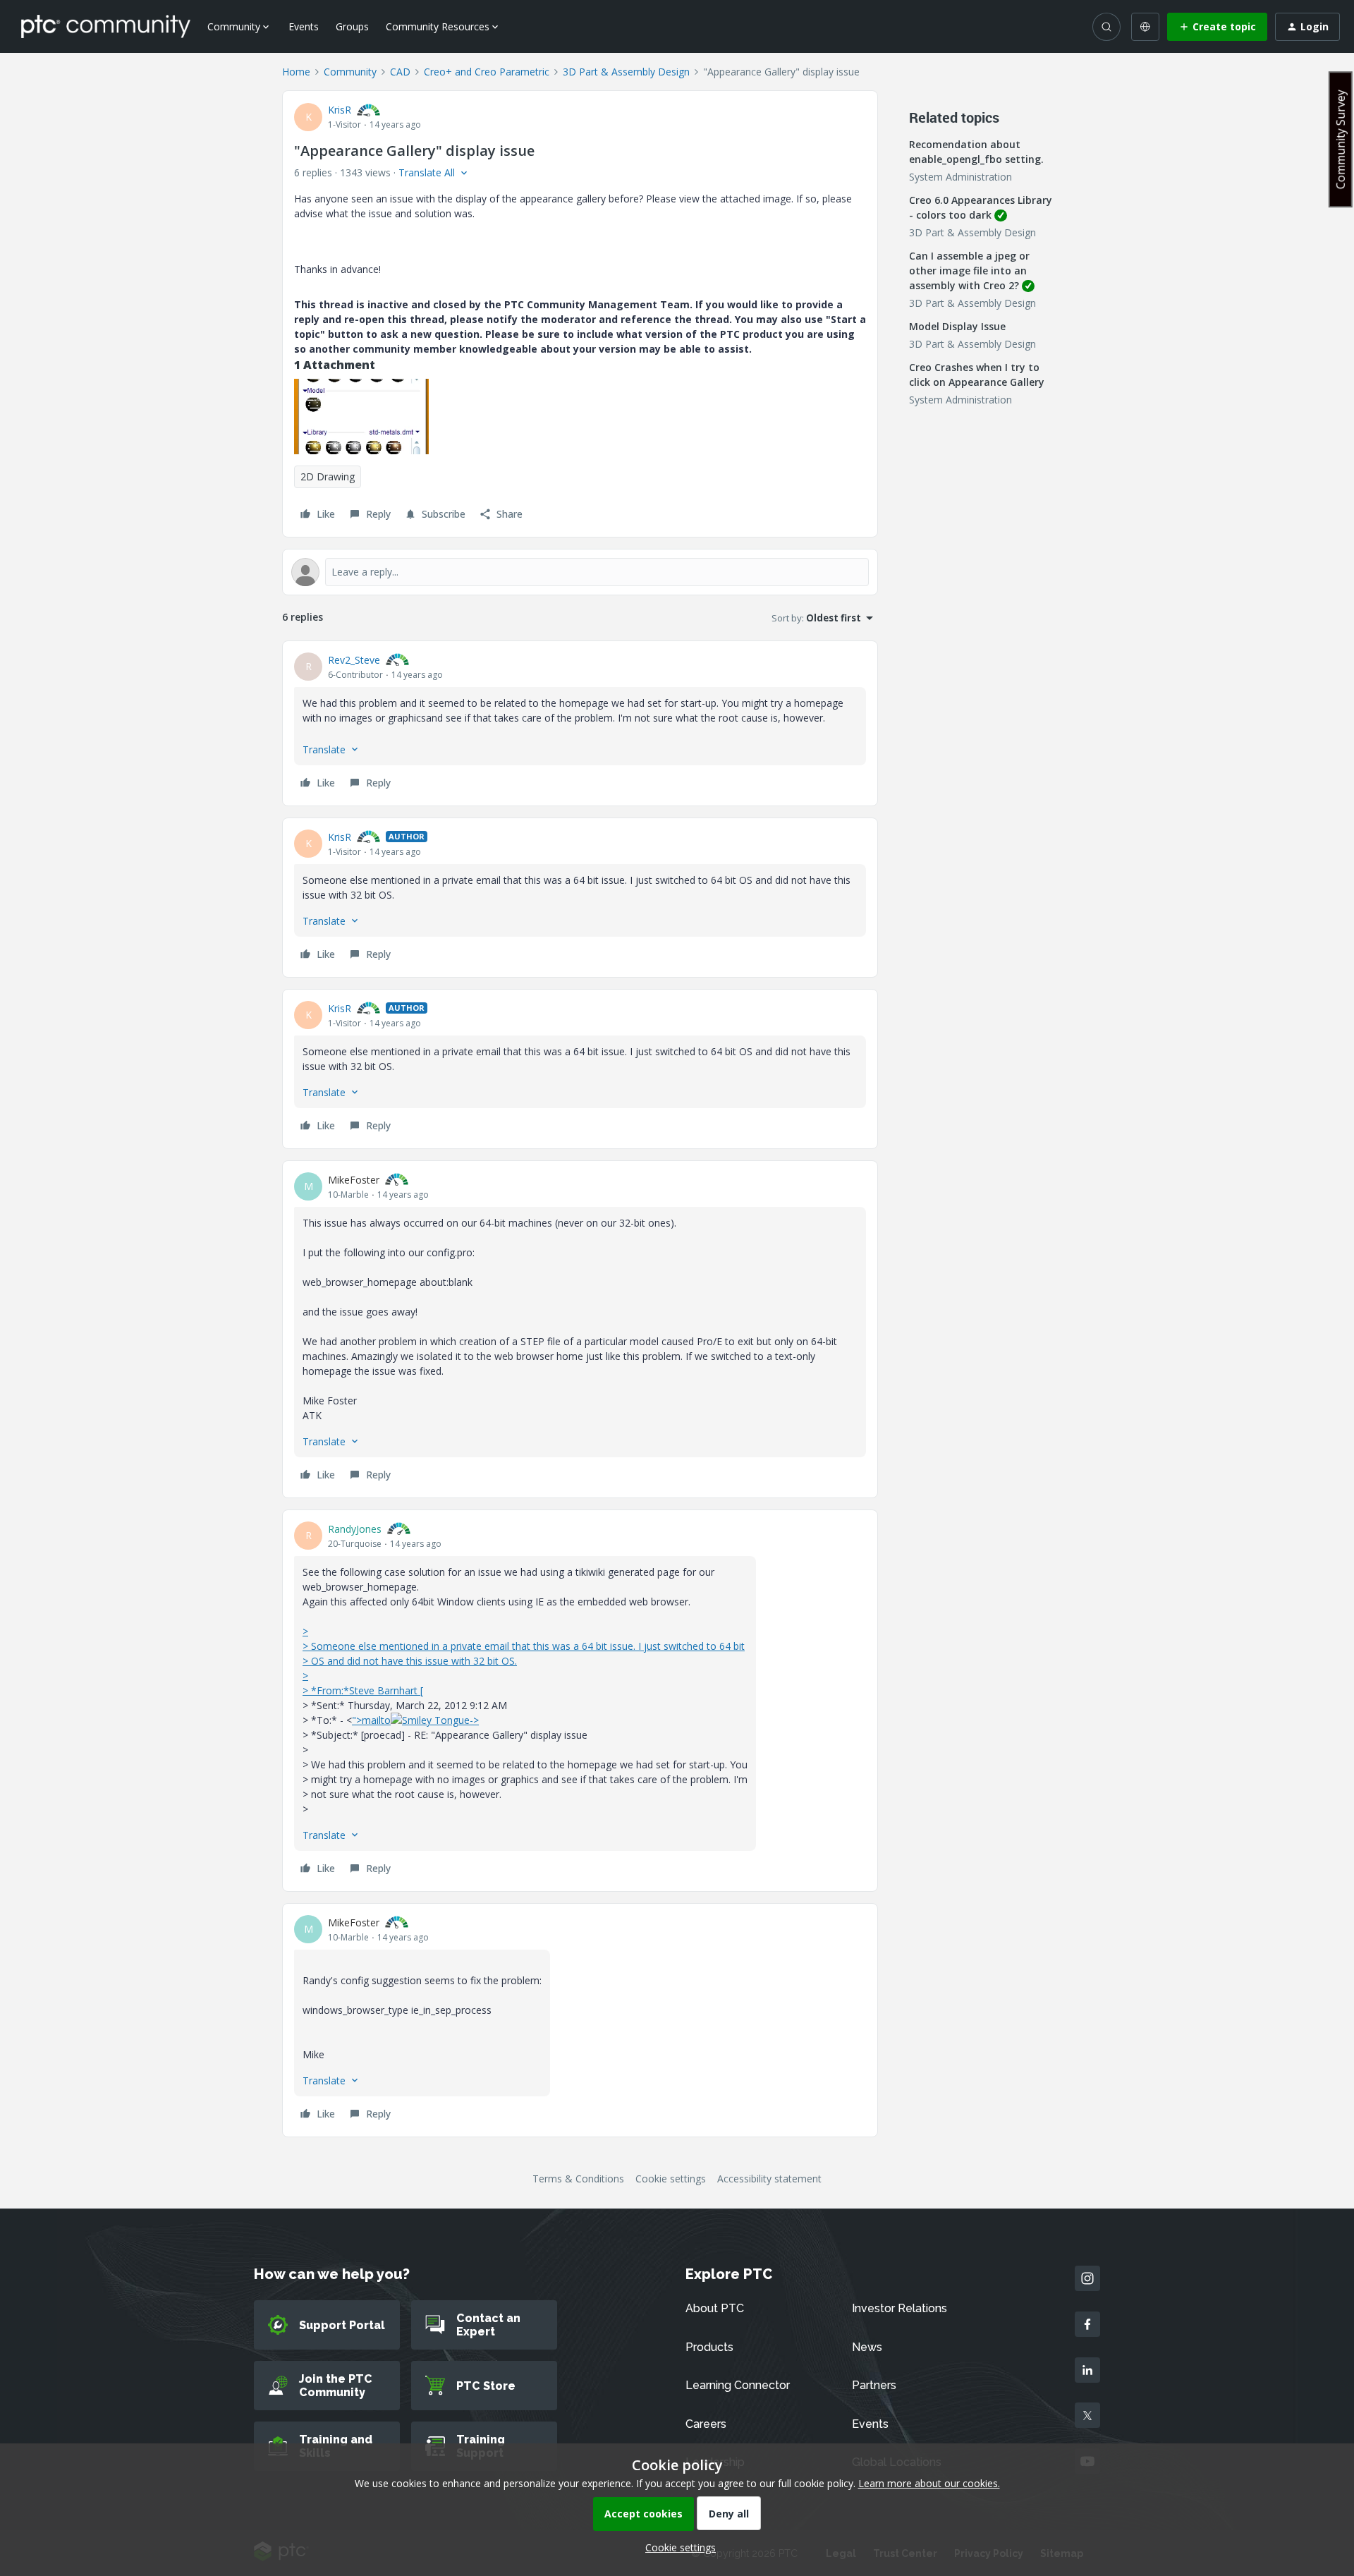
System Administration (960, 177)
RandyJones (355, 1529)
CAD (400, 72)
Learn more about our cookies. (929, 2483)
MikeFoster (354, 1180)
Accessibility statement (769, 2179)
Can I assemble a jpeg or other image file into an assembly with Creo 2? (969, 271)
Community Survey (1341, 139)
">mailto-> (415, 1720)
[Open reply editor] (580, 572)
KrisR (340, 110)
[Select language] (1145, 27)
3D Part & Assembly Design (626, 72)
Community (350, 72)
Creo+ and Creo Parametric (487, 72)
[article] (580, 723)
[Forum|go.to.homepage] (106, 26)
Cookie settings (671, 2179)
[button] (1217, 27)
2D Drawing (328, 476)
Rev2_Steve (354, 660)
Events (304, 26)
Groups (352, 26)
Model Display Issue (957, 326)
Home (296, 72)
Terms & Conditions (578, 2179)
